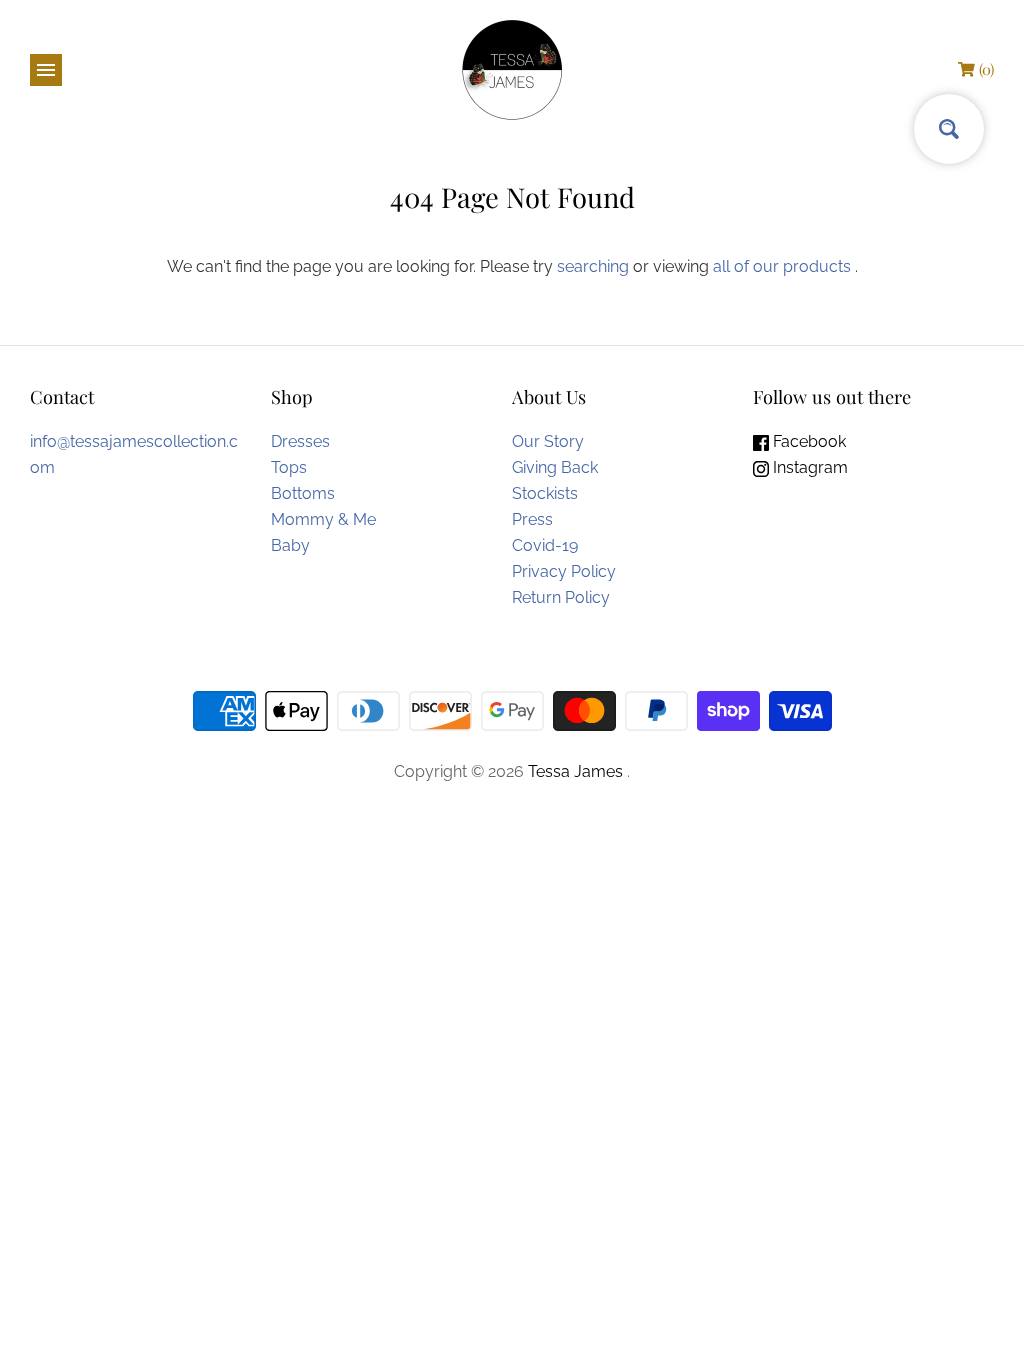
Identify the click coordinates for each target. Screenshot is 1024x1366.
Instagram (808, 467)
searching (593, 266)
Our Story (548, 441)
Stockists (545, 493)
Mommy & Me (323, 519)
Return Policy (561, 597)
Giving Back (555, 467)
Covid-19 (545, 545)
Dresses (300, 441)
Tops (289, 467)
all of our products (782, 266)
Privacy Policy (564, 571)
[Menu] (46, 70)
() (986, 69)
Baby (290, 545)
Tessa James (577, 771)
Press (532, 519)
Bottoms (303, 493)
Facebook (807, 441)
